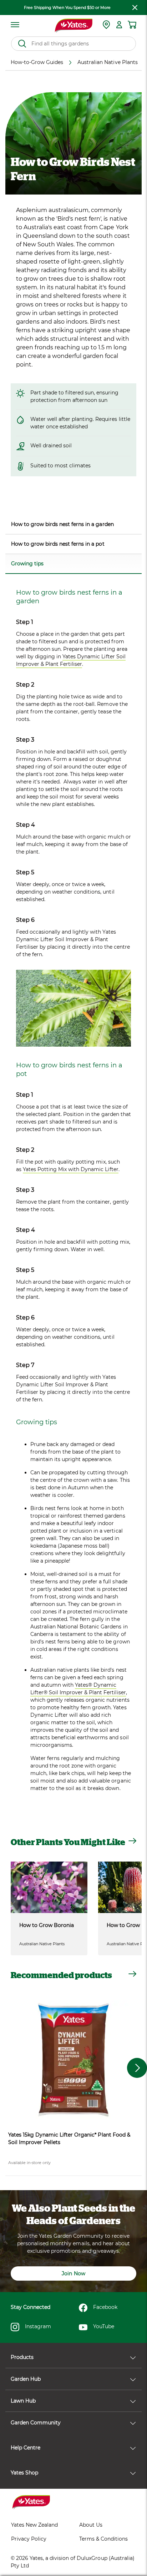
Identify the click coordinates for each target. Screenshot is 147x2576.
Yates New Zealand (34, 2525)
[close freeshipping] (135, 8)
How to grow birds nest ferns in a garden (62, 524)
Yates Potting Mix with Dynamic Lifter (71, 1169)
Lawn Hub (23, 2401)
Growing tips (27, 564)
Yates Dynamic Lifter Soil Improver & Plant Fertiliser (71, 660)
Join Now (73, 2273)
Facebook (105, 2307)
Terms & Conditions (103, 2539)
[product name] (73, 2060)
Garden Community (36, 2423)
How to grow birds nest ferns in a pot (58, 544)
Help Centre (26, 2448)
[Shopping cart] (132, 25)
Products (22, 2357)
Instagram (38, 2326)
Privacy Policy (29, 2539)
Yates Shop (24, 2473)
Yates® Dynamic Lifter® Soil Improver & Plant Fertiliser (78, 1689)
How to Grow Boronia (47, 1925)
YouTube (104, 2326)
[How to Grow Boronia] (49, 1887)
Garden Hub (26, 2379)
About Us (91, 2525)
